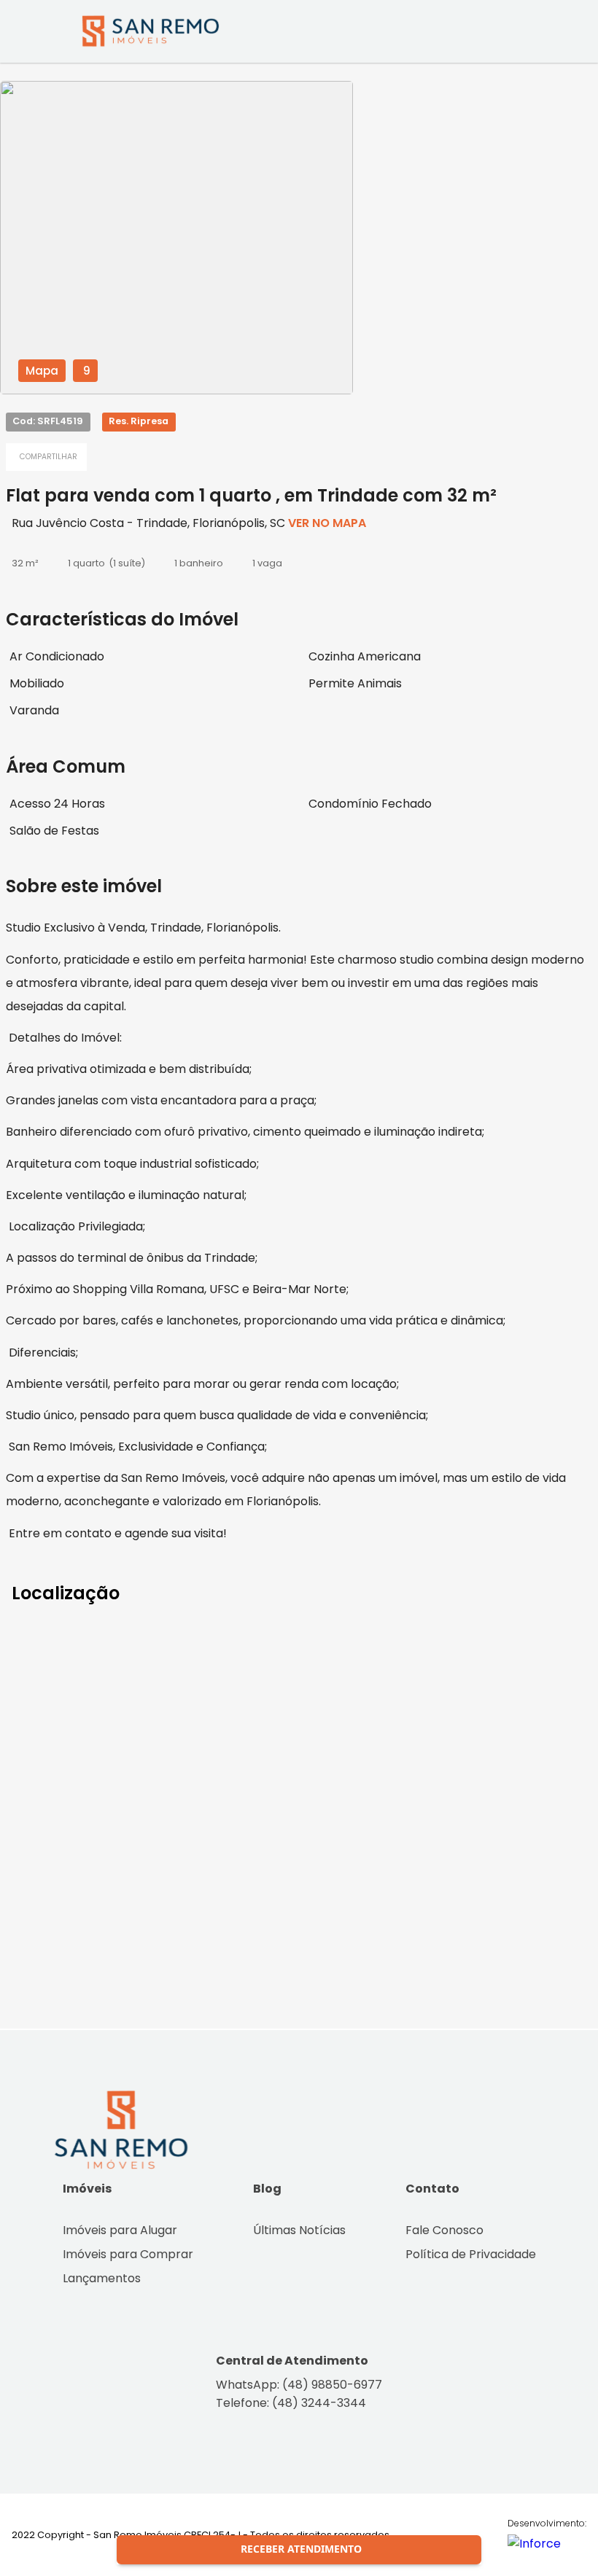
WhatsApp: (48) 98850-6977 (299, 2385)
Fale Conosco (444, 2230)
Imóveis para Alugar (120, 2230)
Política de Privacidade (471, 2254)
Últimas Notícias (299, 2230)
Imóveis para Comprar (128, 2254)
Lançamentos (102, 2278)
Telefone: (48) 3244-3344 (291, 2403)
